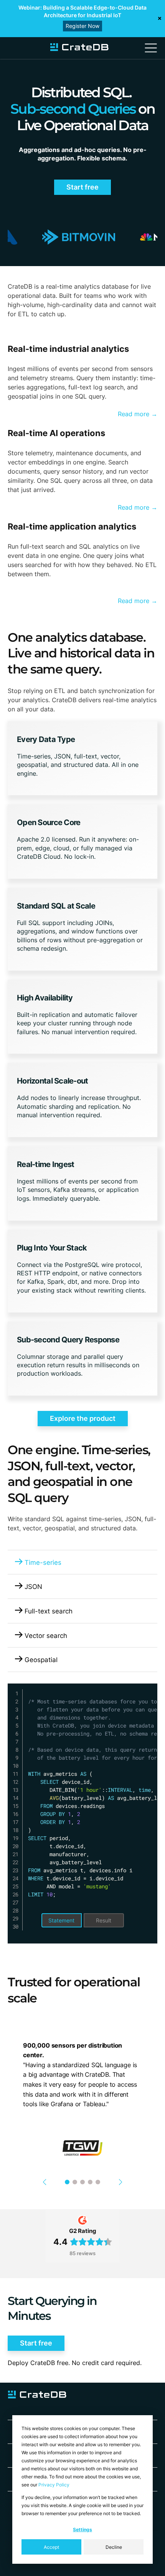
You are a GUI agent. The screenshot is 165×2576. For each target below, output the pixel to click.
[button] (48, 2182)
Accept (51, 2547)
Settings (82, 2529)
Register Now (82, 26)
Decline (114, 2547)
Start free (82, 187)
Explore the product (83, 1418)
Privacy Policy (54, 2485)
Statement (61, 1920)
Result (104, 1920)
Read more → (138, 414)
